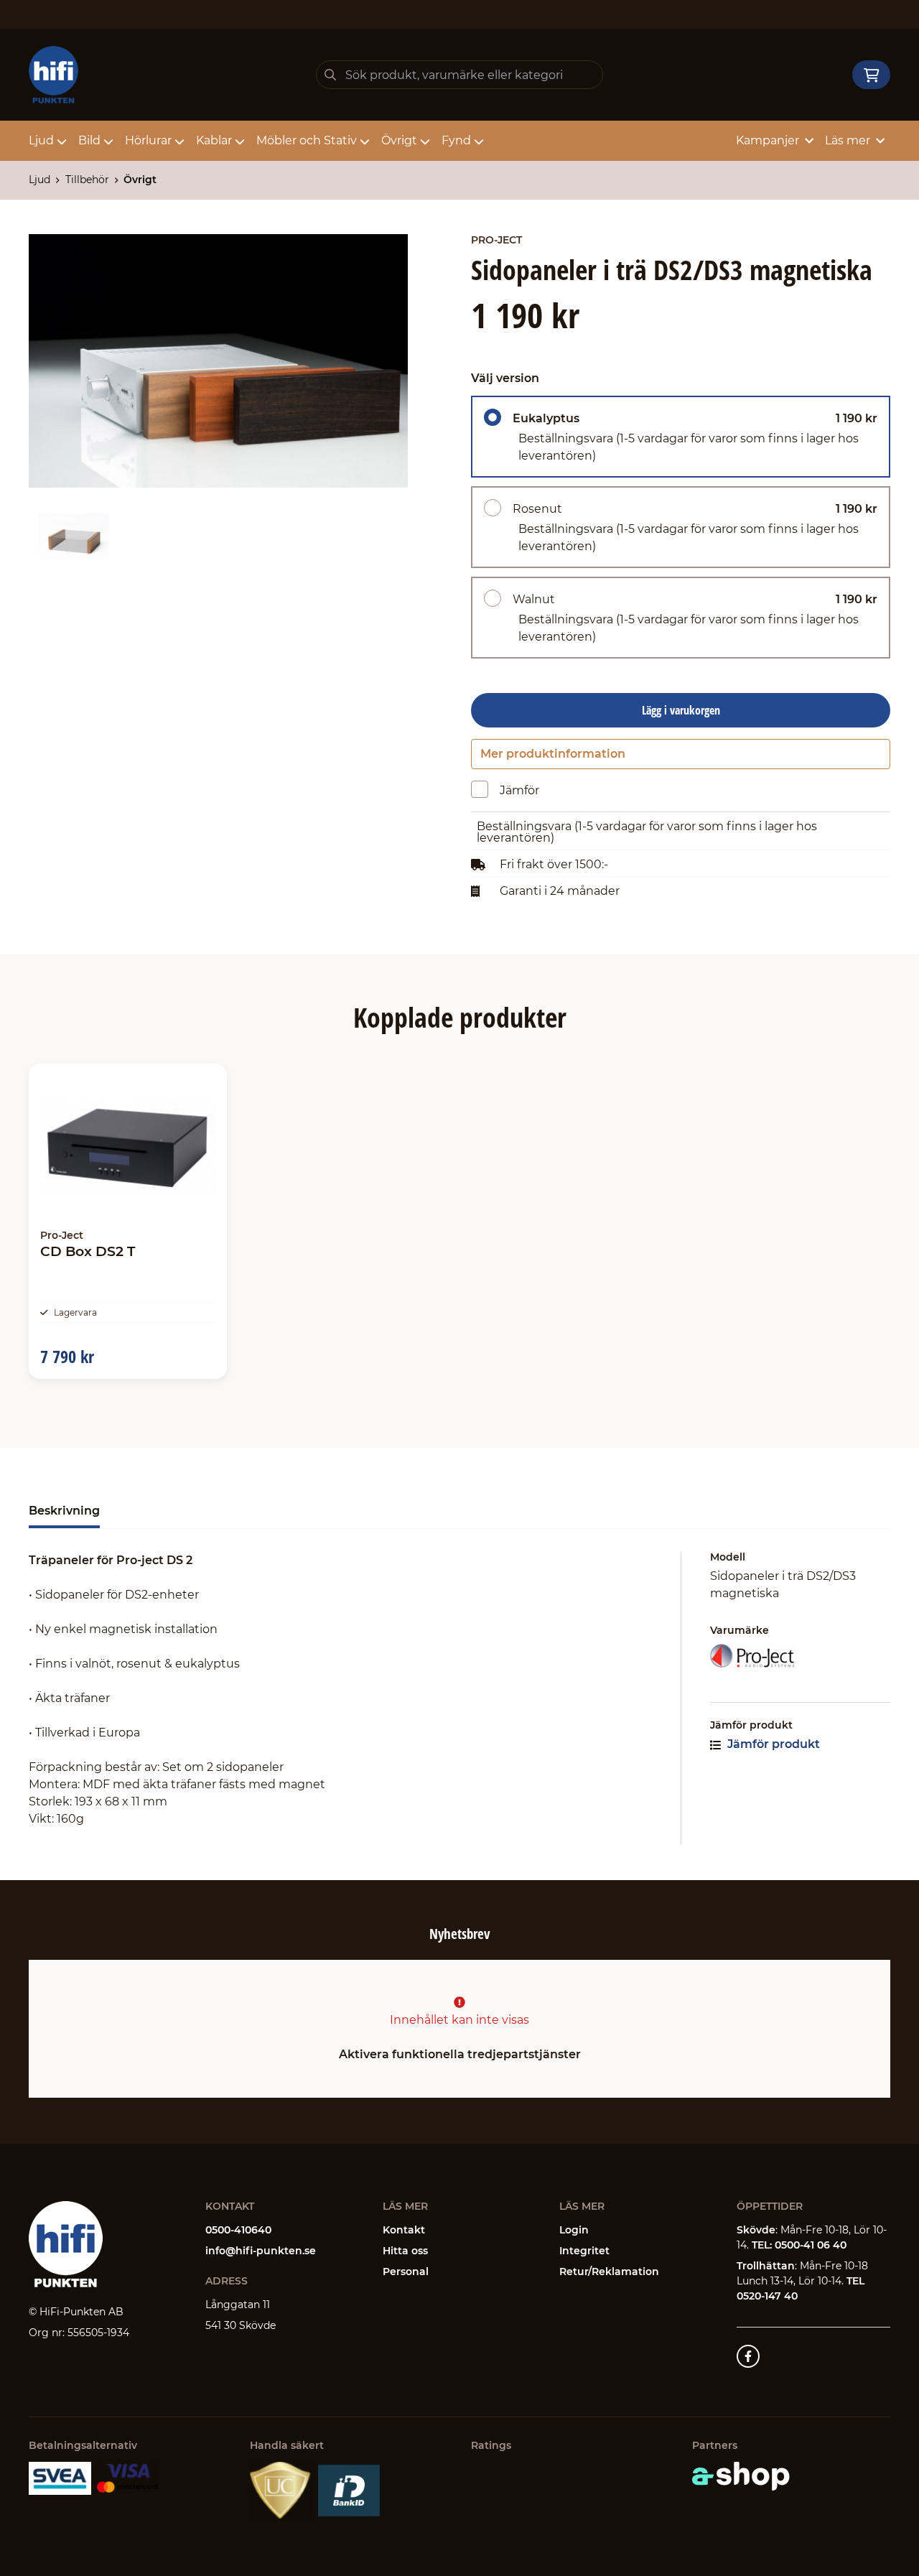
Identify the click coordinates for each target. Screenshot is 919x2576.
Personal (406, 2272)
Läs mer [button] (848, 140)
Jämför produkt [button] (772, 1744)
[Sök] (330, 75)
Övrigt (399, 140)
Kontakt (404, 2230)
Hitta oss (405, 2251)
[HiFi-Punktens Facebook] (748, 2356)
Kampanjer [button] (768, 140)
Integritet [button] (584, 2251)
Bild (89, 140)
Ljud (41, 140)
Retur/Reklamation (609, 2272)
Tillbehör (87, 180)
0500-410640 (238, 2230)
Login (574, 2230)
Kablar (214, 140)
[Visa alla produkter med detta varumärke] (800, 1657)
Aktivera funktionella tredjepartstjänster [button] (460, 2054)
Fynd (456, 140)
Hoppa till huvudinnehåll (453, 19)
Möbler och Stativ (307, 140)
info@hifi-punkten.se (261, 2251)
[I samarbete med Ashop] (741, 2476)
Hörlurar (148, 140)
